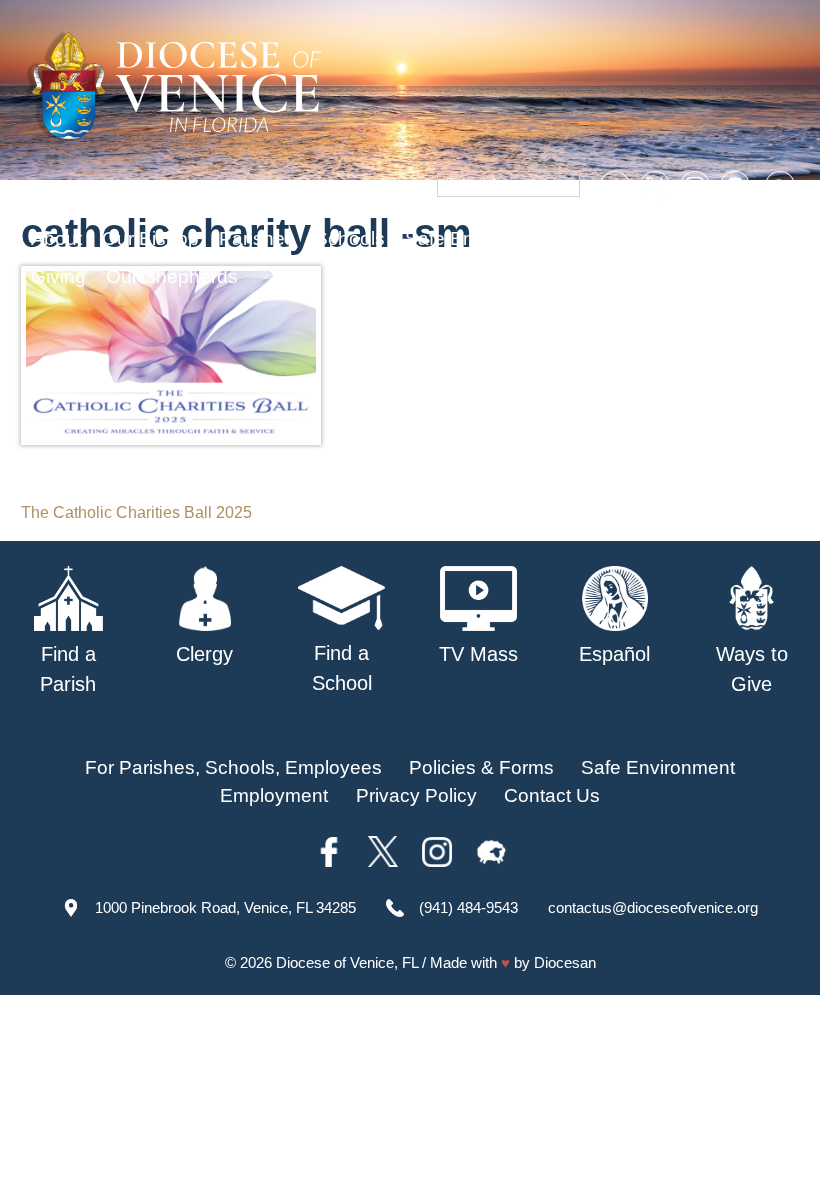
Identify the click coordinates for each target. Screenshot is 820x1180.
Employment (274, 795)
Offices (706, 238)
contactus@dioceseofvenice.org (653, 907)
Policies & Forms (481, 767)
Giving (58, 276)
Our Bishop (150, 238)
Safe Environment (482, 238)
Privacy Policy (416, 795)
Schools (350, 238)
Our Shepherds (172, 276)
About (56, 238)
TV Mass (617, 238)
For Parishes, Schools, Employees (233, 767)
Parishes (257, 238)
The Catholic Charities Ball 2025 (136, 512)
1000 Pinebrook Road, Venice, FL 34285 (225, 907)
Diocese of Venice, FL (347, 962)
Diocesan (565, 962)
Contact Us (552, 795)
